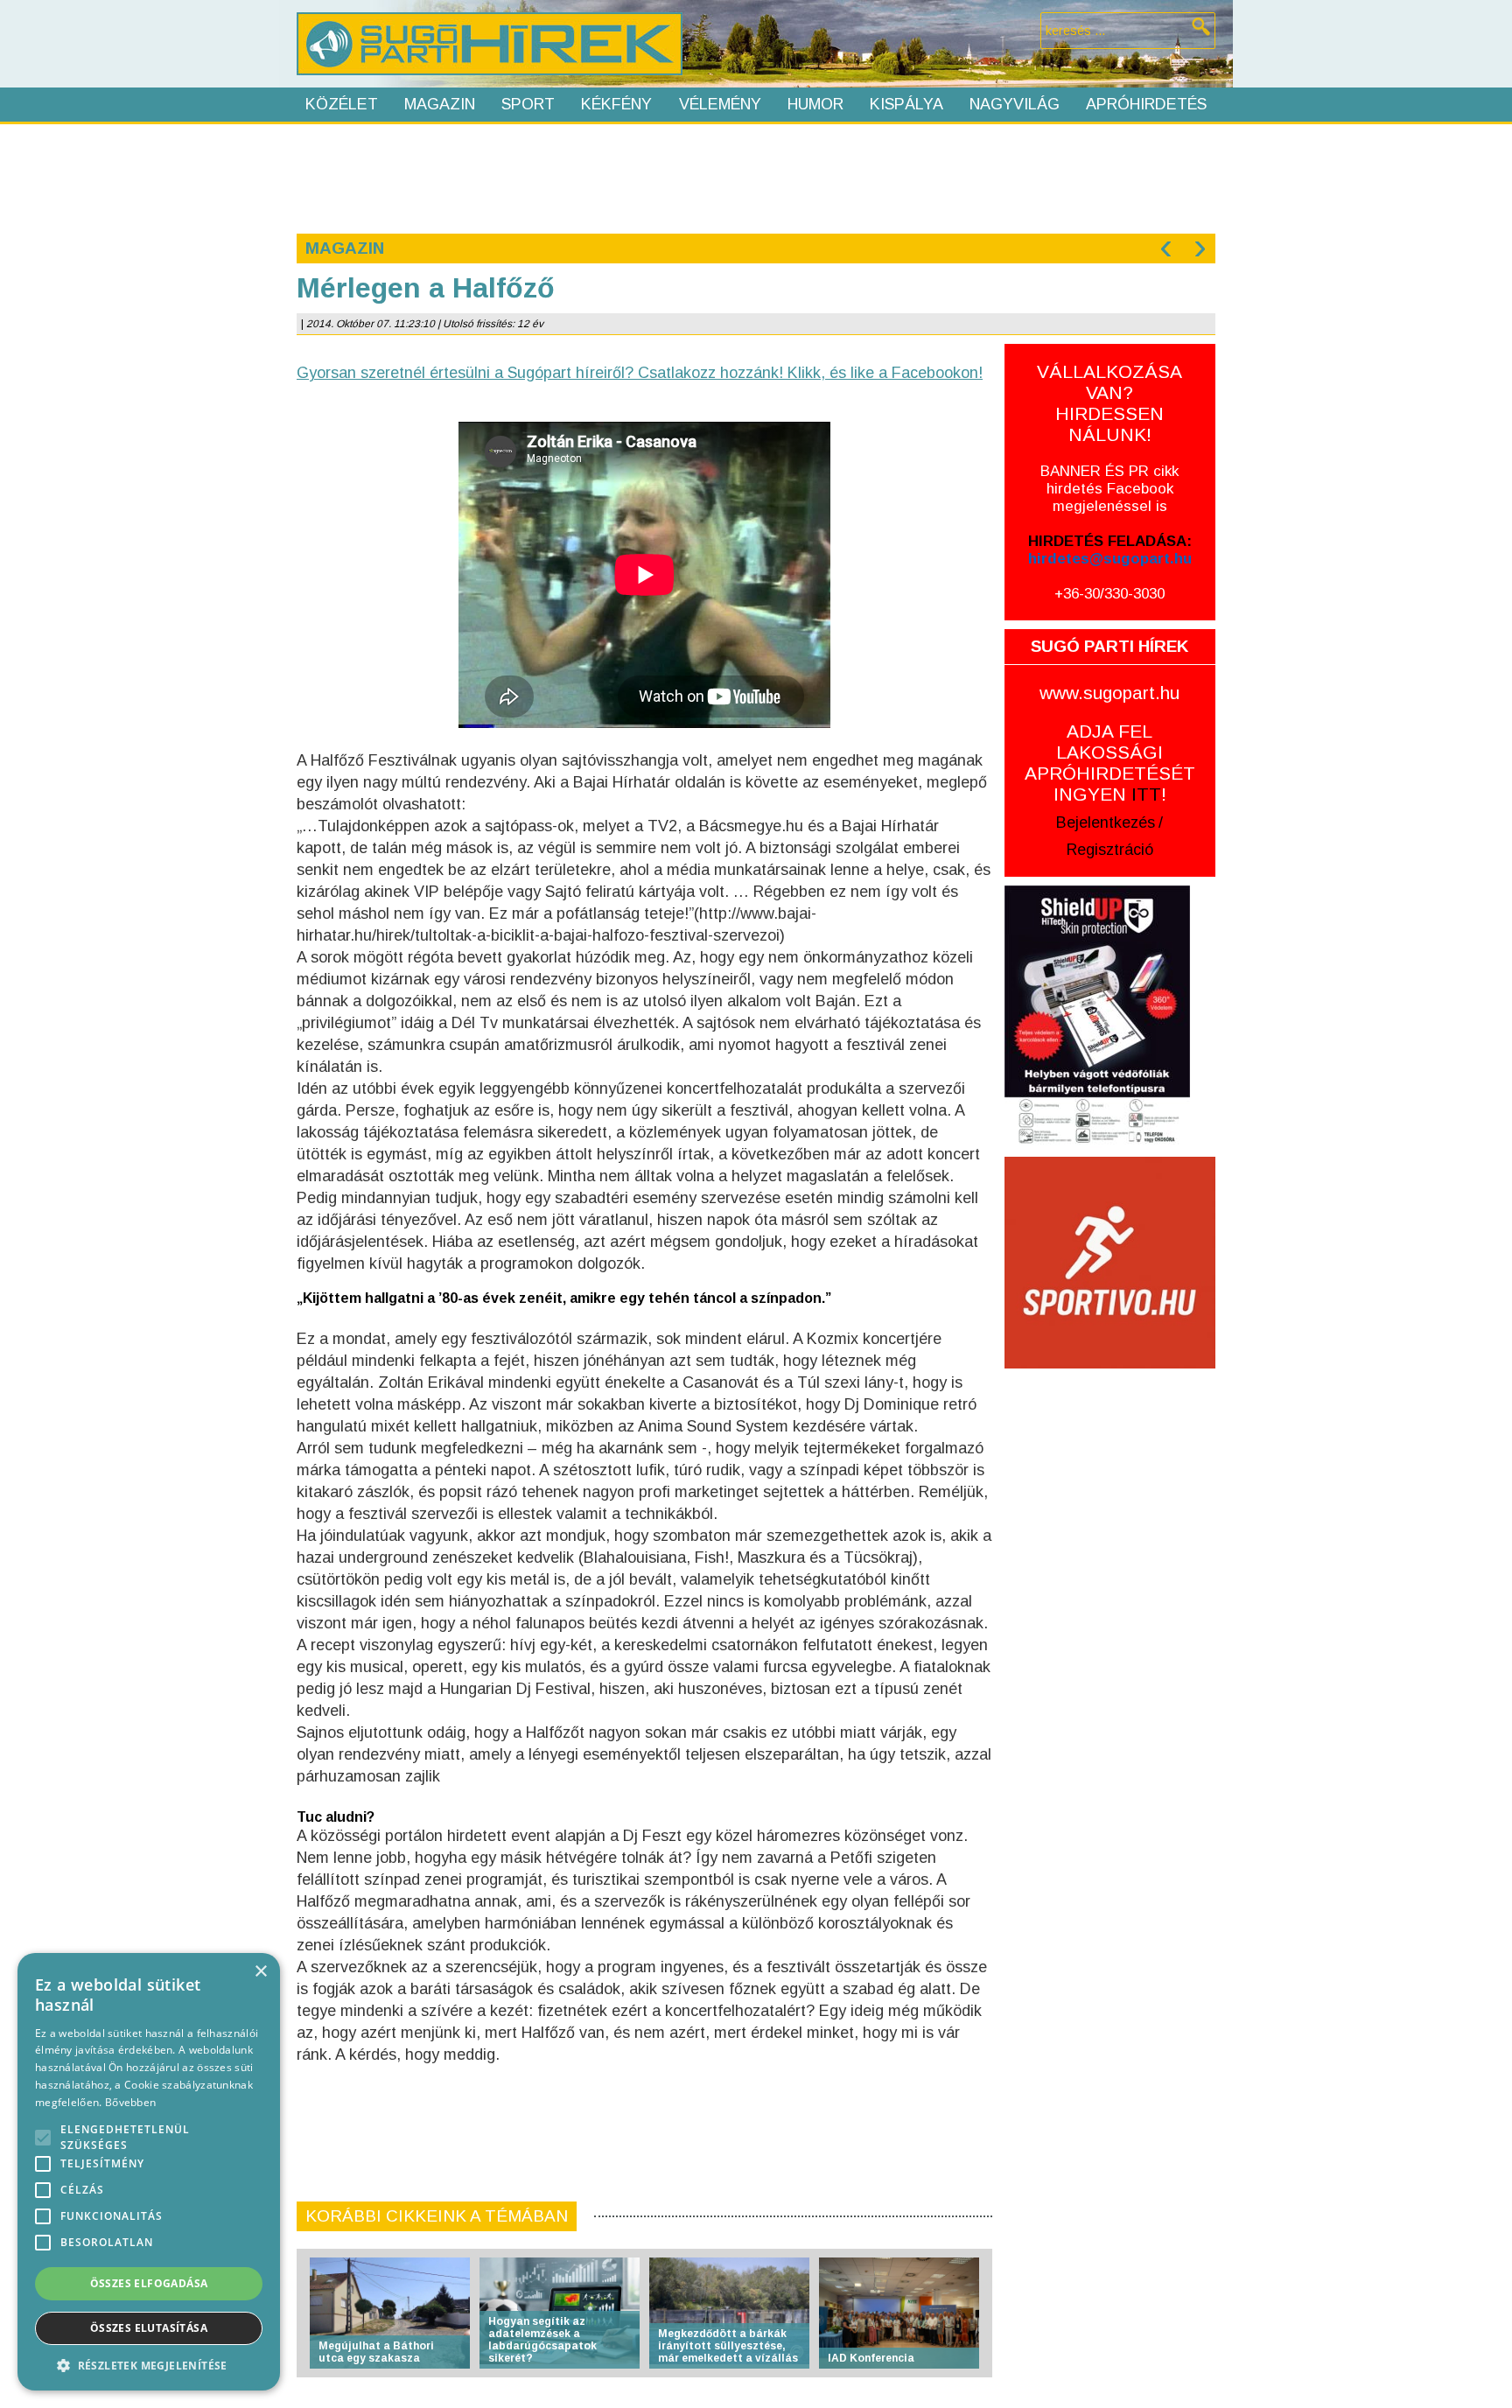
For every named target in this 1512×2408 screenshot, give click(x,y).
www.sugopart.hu (1109, 693)
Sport (528, 104)
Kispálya (906, 104)
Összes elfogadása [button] (149, 2283)
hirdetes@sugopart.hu (1110, 559)
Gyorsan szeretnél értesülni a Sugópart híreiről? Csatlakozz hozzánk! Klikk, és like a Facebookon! (640, 373)
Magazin (440, 104)
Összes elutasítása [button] (149, 2328)
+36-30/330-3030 (1109, 594)
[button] (149, 2365)
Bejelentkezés (1106, 822)
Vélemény (720, 104)
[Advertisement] (755, 177)
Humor (815, 104)
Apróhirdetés (1146, 104)
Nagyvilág (1015, 104)
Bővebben (130, 2102)
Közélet (342, 104)
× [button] (260, 1972)
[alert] (149, 2172)
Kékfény (616, 104)
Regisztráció (1110, 850)
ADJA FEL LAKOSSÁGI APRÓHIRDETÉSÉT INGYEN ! (1110, 763)
